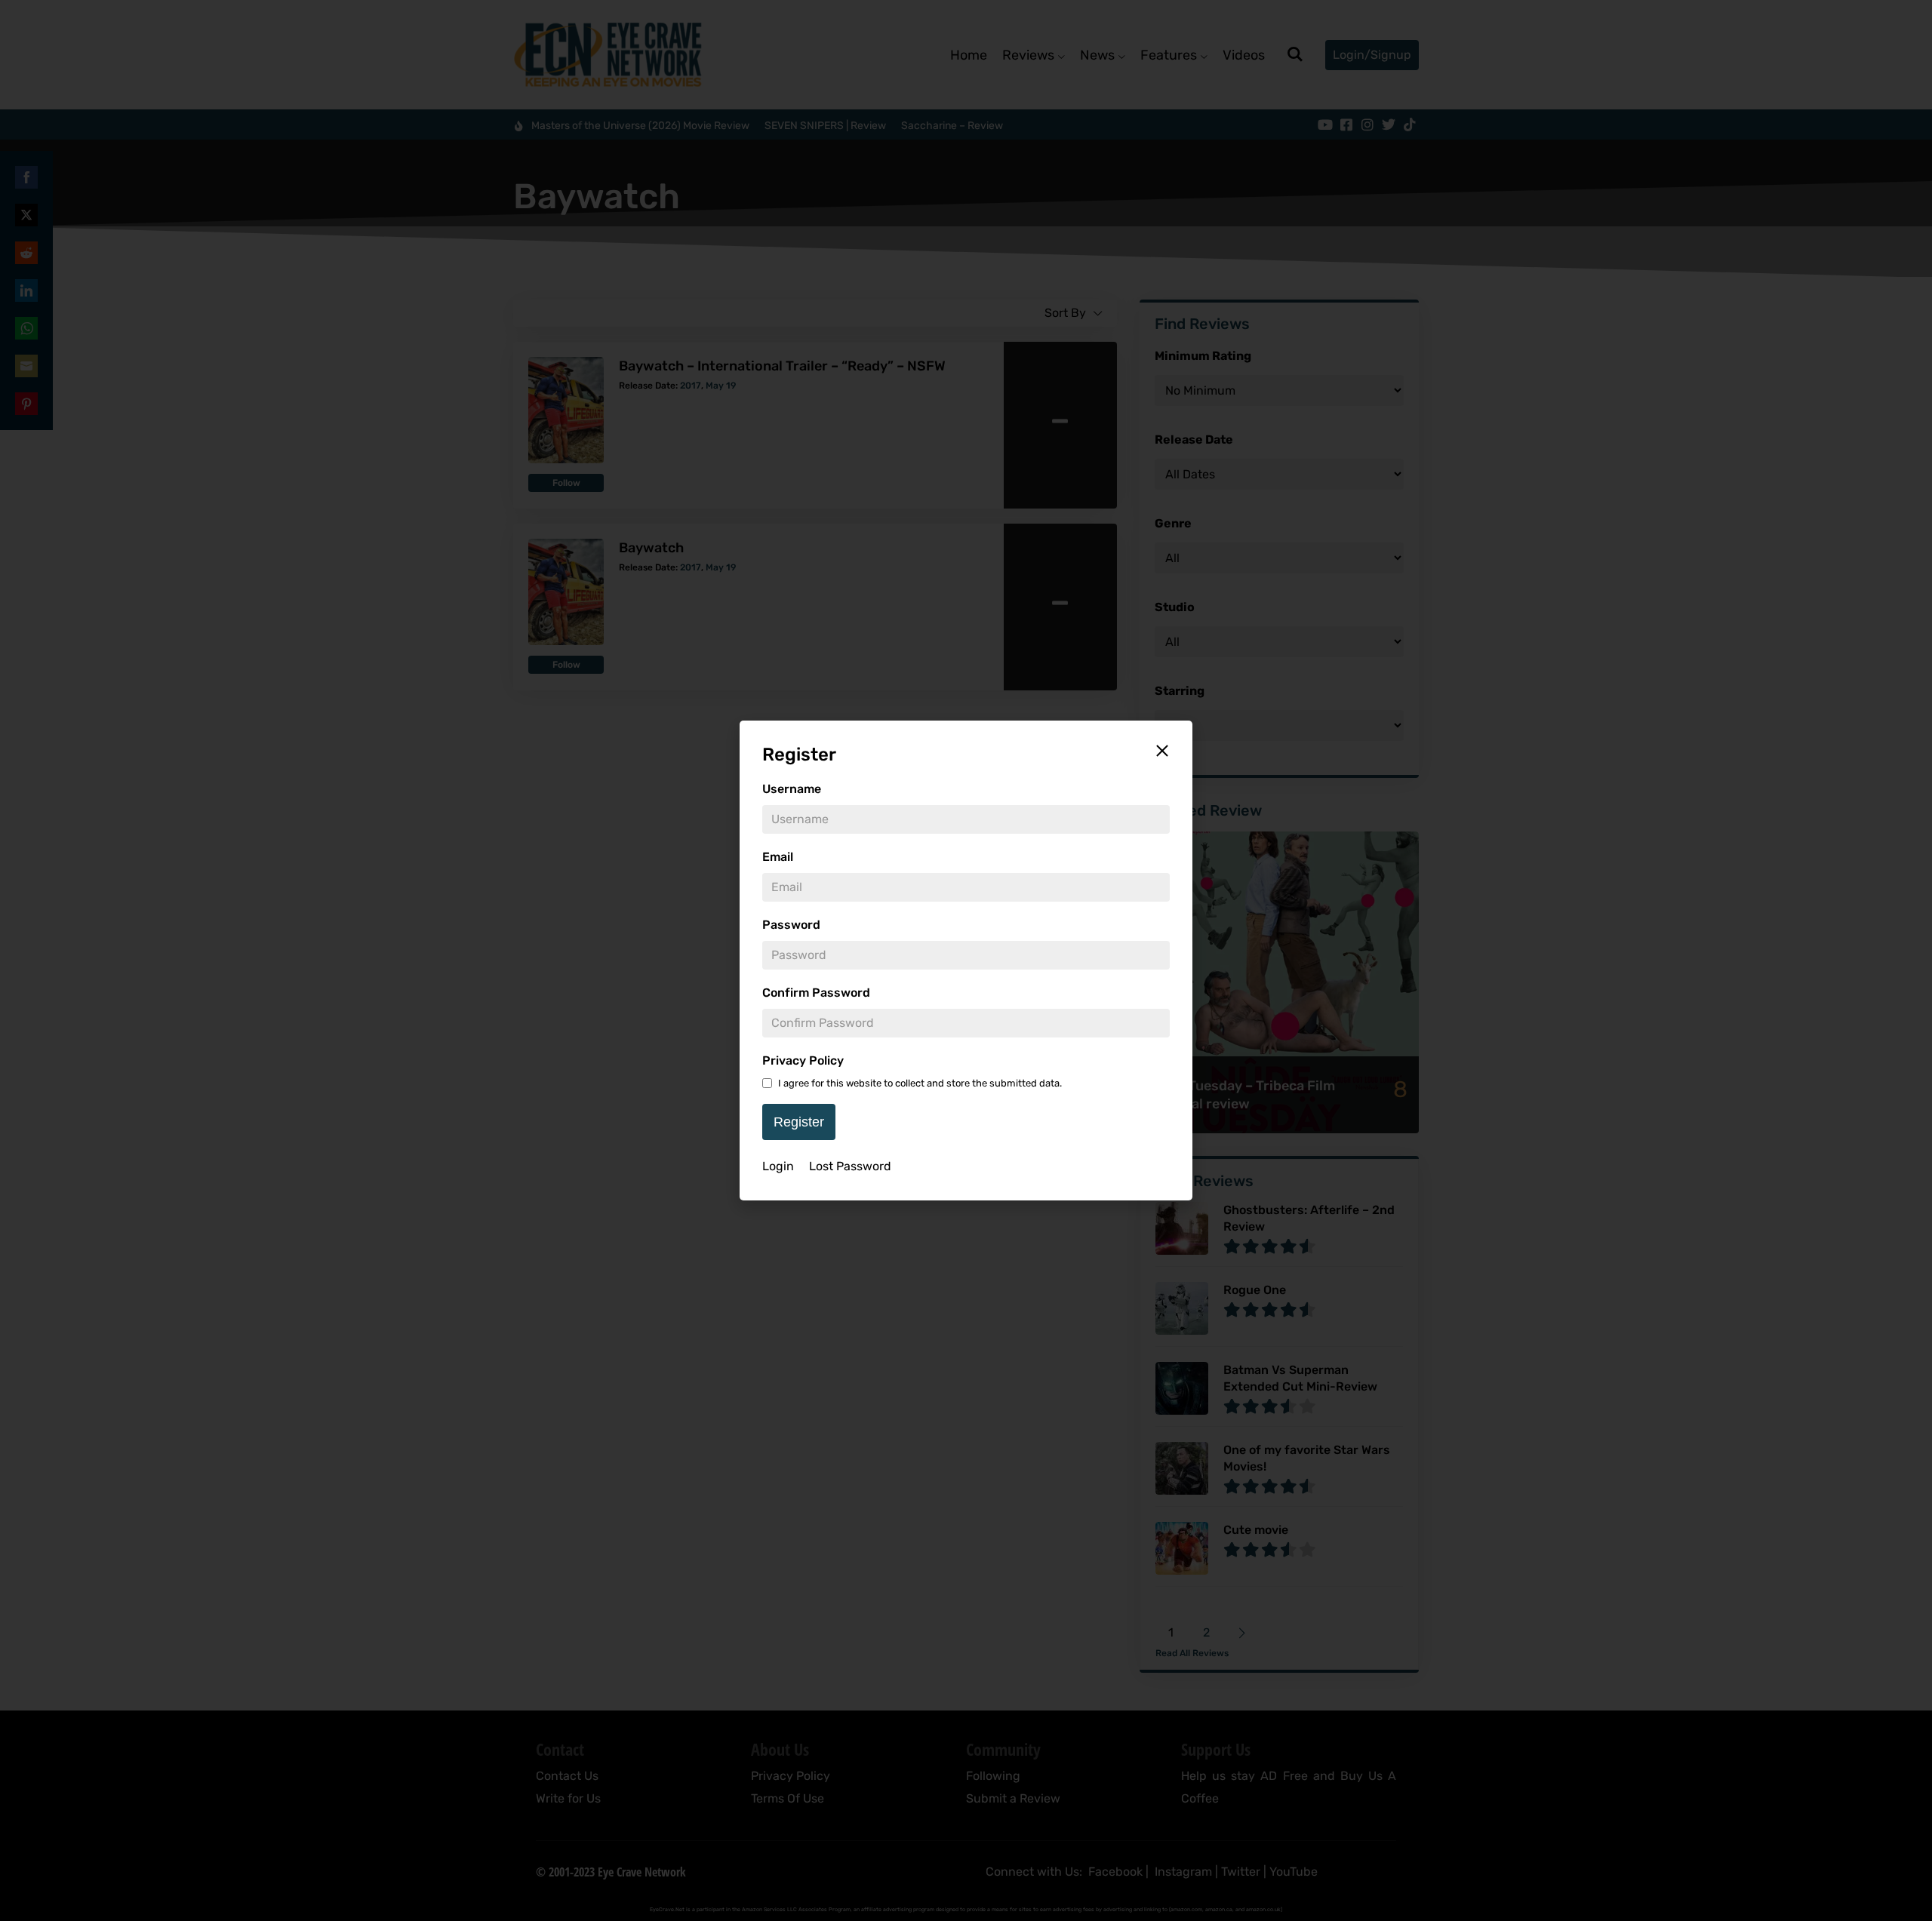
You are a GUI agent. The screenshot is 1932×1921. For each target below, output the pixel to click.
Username (792, 789)
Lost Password (850, 1166)
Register (799, 1122)
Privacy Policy (803, 1060)
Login (778, 1166)
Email (778, 857)
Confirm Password (816, 993)
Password (791, 925)
